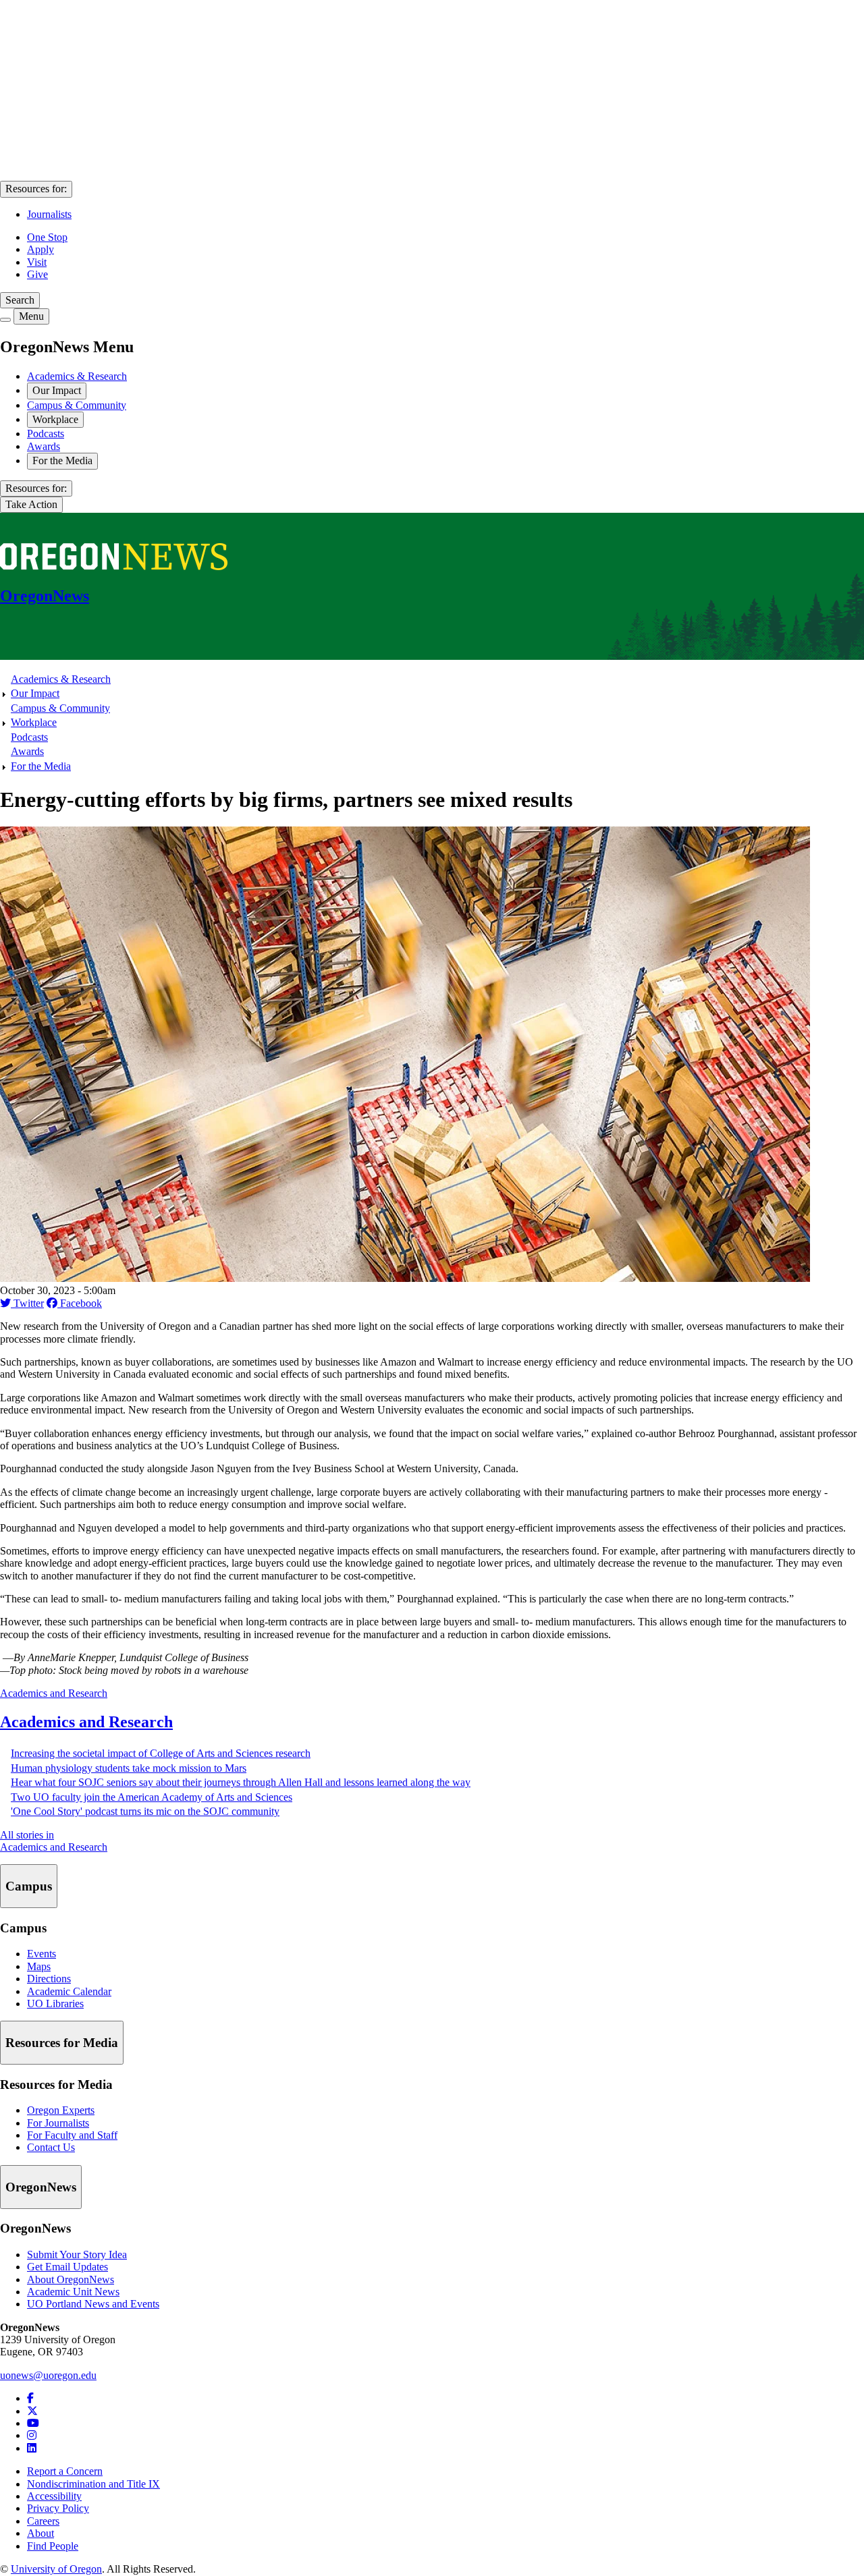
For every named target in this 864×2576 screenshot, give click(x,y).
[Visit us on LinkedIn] (32, 2448)
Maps (39, 1966)
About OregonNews (71, 2279)
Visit (37, 262)
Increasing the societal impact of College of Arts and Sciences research (161, 1753)
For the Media (62, 460)
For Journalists (58, 2123)
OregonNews (41, 2187)
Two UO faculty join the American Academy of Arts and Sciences (152, 1797)
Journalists (49, 214)
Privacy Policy (58, 2508)
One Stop (47, 237)
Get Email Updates (67, 2267)
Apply (40, 249)
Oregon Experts (61, 2110)
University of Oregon (56, 2569)
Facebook (80, 1303)
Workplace (55, 419)
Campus (29, 1886)
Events (42, 1954)
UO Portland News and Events (93, 2304)
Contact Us (51, 2147)
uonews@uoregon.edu (48, 2375)
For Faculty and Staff (72, 2135)
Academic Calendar (69, 1991)
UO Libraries (55, 2004)
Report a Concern (65, 2471)
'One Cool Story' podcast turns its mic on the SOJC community (145, 1811)
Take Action (31, 504)
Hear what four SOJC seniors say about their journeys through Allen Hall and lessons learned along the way (241, 1782)
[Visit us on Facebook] (30, 2398)
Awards (44, 446)
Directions (49, 1979)
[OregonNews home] (114, 566)
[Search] (5, 320)
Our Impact (57, 390)
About (40, 2533)
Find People (53, 2546)
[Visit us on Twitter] (32, 2411)
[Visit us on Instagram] (32, 2435)
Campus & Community (77, 405)
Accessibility (54, 2496)
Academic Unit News (73, 2292)
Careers (43, 2521)
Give (37, 274)
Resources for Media (62, 2043)
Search (20, 300)
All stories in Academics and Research (54, 1841)
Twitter (27, 1303)
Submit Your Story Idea (77, 2255)
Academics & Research (77, 376)
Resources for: (36, 189)
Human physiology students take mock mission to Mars (129, 1768)
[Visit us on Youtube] (33, 2423)
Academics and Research (54, 1693)
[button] (405, 1278)
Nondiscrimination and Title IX (93, 2484)
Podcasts (46, 433)
